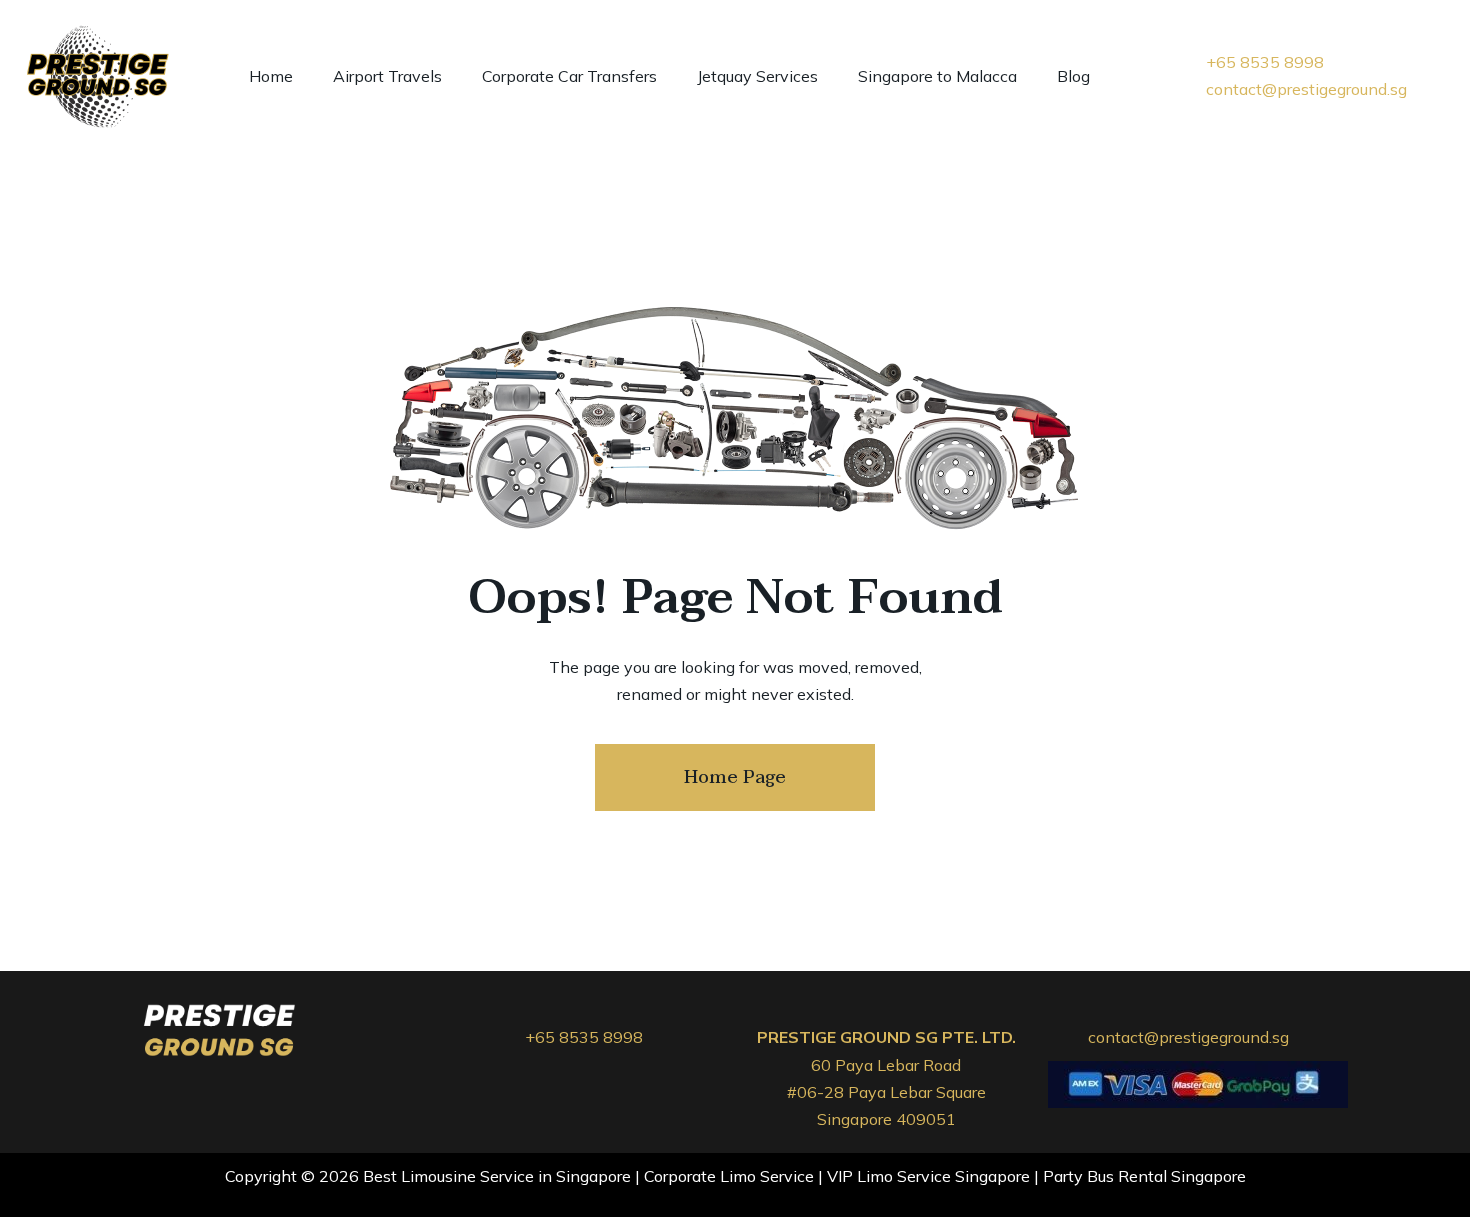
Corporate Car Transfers (569, 76)
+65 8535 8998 (584, 1037)
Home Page (735, 777)
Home (271, 76)
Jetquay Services (757, 76)
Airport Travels (387, 76)
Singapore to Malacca (937, 76)
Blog (1073, 76)
